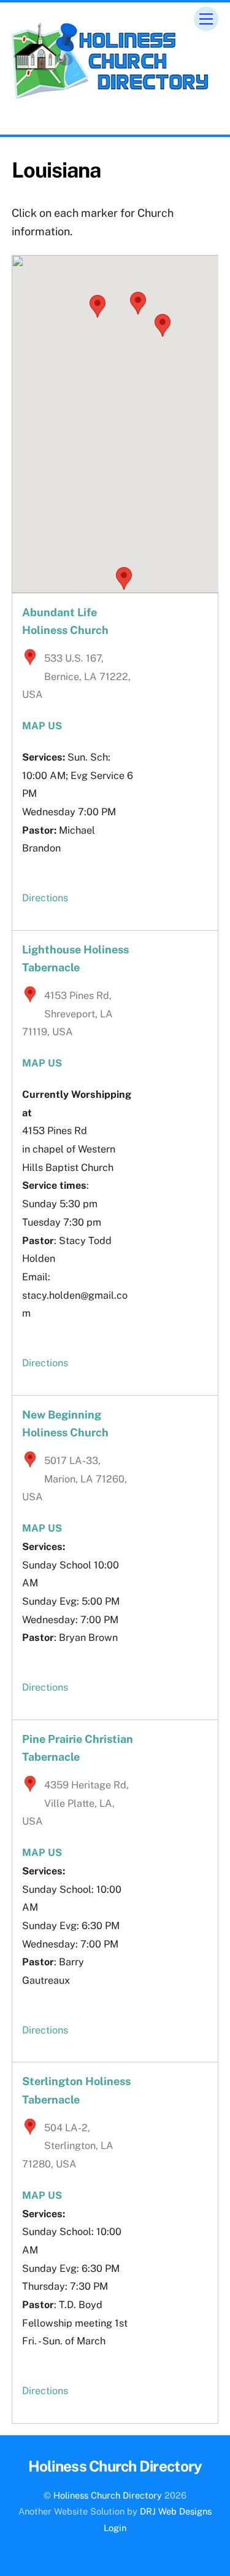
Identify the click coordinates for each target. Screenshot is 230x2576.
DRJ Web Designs (176, 2511)
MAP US (42, 1528)
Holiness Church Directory (108, 2495)
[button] (98, 306)
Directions (45, 898)
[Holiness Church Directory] (112, 97)
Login (115, 2528)
